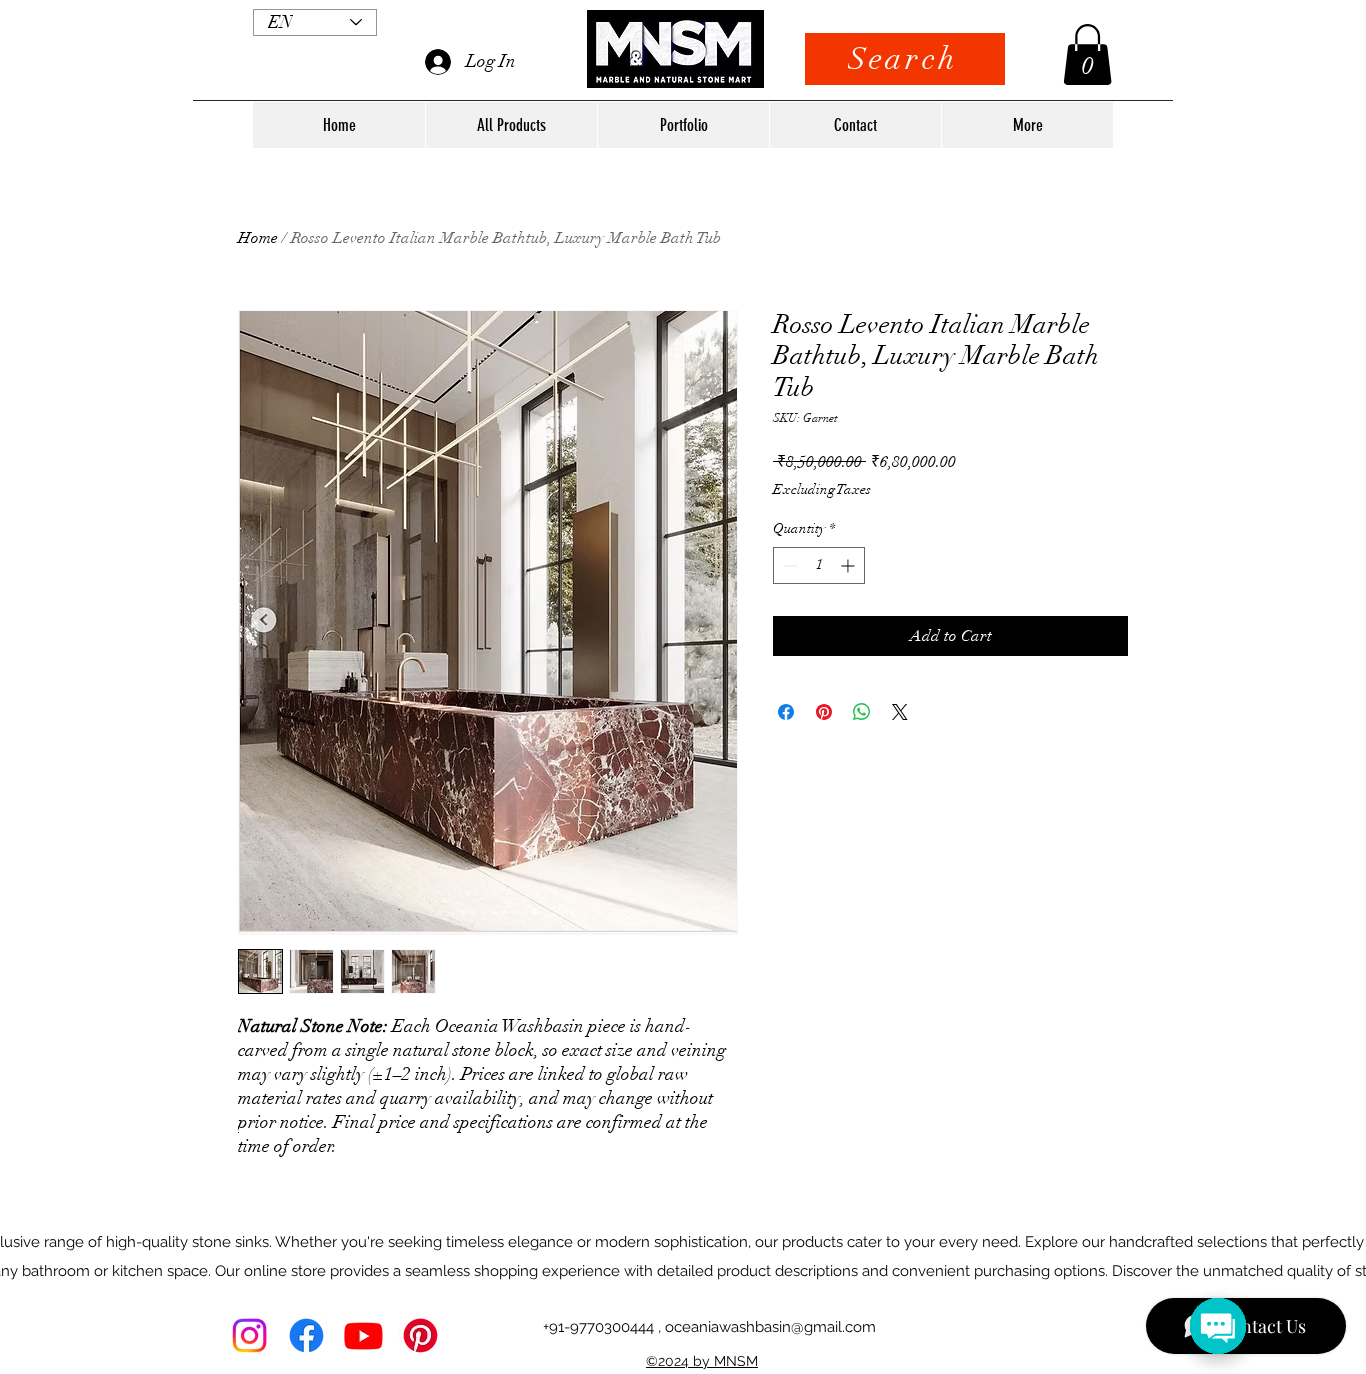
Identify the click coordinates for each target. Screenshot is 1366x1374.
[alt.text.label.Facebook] (306, 1335)
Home (258, 238)
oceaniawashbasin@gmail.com (770, 1327)
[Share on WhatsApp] (862, 712)
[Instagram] (249, 1335)
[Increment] (849, 565)
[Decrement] (788, 565)
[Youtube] (363, 1335)
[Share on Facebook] (786, 712)
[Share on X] (900, 712)
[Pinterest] (420, 1335)
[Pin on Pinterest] (824, 712)
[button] (1087, 54)
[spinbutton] (819, 565)
